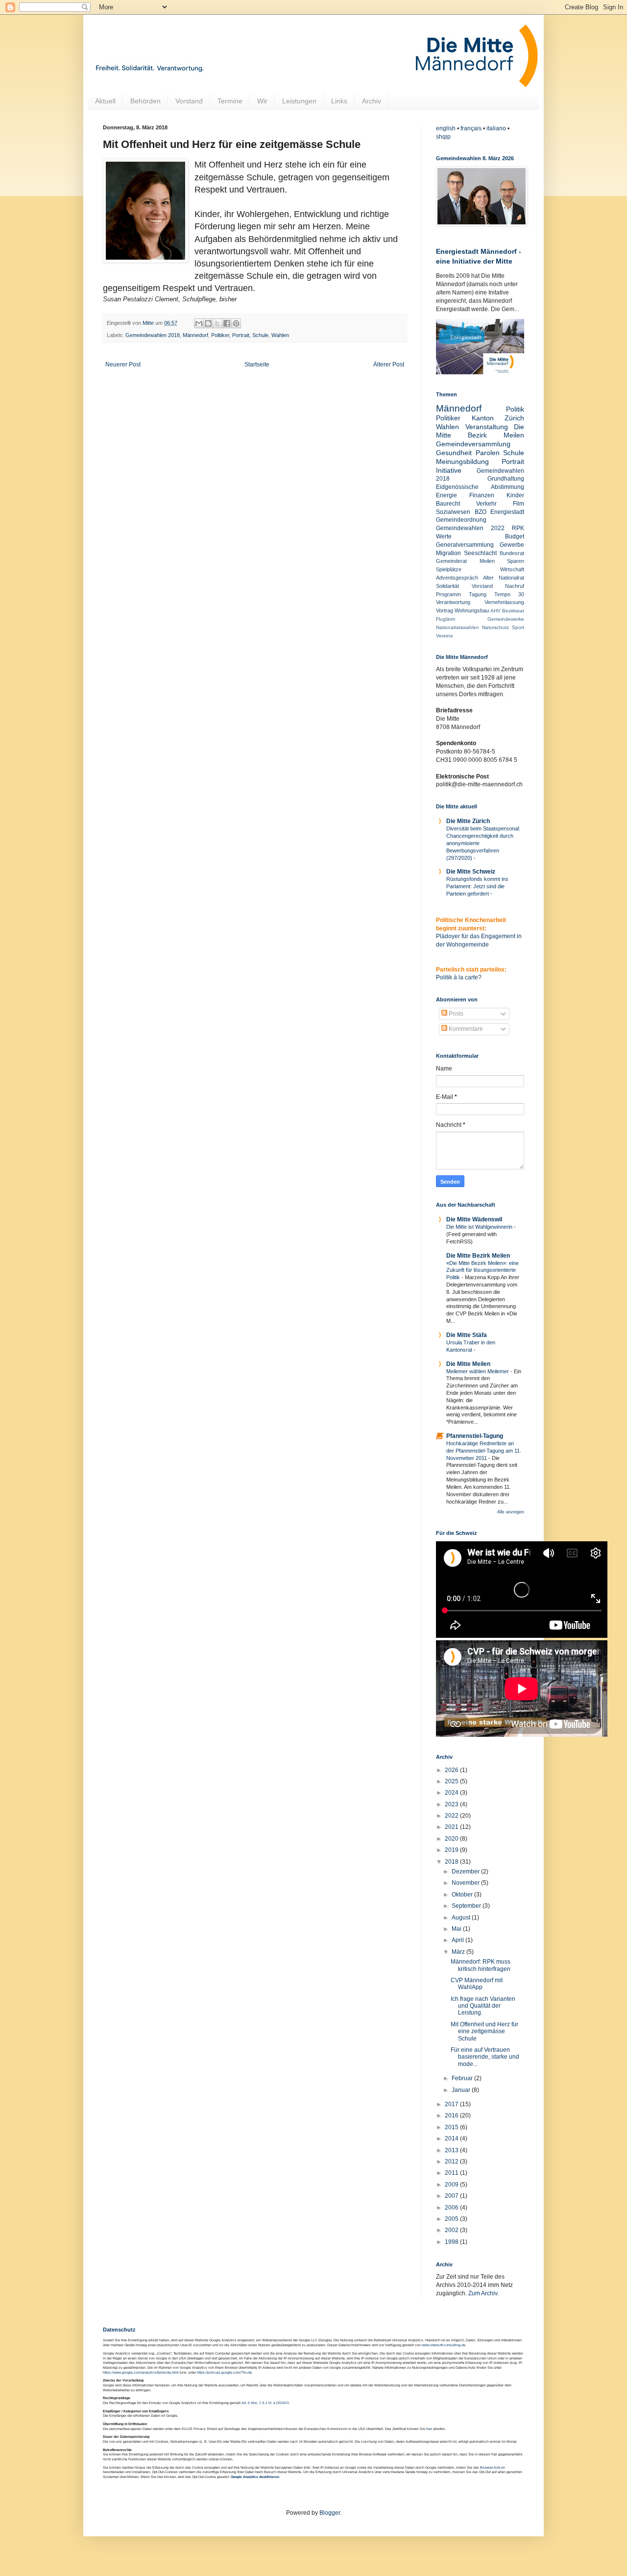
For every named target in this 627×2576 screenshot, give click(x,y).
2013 (452, 2150)
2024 (452, 1793)
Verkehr (486, 504)
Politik (515, 409)
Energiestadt (507, 512)
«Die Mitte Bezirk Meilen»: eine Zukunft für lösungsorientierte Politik (482, 1270)
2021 (452, 1827)
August (462, 1918)
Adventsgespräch (457, 578)
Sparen (516, 561)
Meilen (487, 561)
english (446, 128)
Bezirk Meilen (496, 435)
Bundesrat (512, 553)
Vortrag (445, 610)
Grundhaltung (506, 479)
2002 (452, 2230)
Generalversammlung (465, 545)
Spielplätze (449, 569)
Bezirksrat (513, 611)
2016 (452, 2115)
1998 (452, 2242)
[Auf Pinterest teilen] (236, 323)
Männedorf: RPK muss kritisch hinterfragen (481, 1965)
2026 (452, 1770)
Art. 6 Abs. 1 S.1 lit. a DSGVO (265, 2403)
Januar (462, 2090)
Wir (262, 101)
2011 (452, 2173)
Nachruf (515, 586)
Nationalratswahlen (458, 627)
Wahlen (280, 335)
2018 (452, 1862)
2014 (452, 2139)
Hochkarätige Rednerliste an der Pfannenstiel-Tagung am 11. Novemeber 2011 (484, 1451)
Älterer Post (389, 365)
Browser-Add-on (493, 2467)
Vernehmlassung (504, 602)
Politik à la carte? (459, 977)
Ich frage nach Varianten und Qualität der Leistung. (483, 2006)
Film (518, 504)
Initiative (449, 470)
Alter (488, 578)
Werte (444, 536)
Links (339, 101)
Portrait (241, 335)
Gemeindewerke (506, 619)
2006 (452, 2208)
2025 (452, 1781)
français (471, 128)
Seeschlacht (480, 553)
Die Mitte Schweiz (471, 872)
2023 (452, 1804)
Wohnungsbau (472, 610)
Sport (518, 627)
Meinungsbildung (462, 462)
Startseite (257, 365)
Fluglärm (446, 619)
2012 (452, 2162)
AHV (495, 611)
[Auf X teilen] (217, 323)
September (467, 1906)
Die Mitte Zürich (468, 821)
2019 (452, 1850)
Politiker (220, 335)
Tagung (478, 594)
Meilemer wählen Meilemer (478, 1371)
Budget (515, 536)
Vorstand (189, 101)
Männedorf (195, 335)
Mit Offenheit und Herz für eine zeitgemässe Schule (484, 2031)
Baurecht (448, 504)
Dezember (466, 1871)
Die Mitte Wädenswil (474, 1219)
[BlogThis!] (208, 323)
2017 (452, 2104)
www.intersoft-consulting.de (444, 2345)
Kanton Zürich (498, 418)
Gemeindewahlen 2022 (470, 528)
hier (429, 2429)
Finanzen (482, 495)
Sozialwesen (453, 512)
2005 (452, 2219)
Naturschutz (495, 627)
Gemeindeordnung (461, 520)
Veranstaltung (487, 427)
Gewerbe (512, 545)
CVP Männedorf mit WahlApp (477, 1984)
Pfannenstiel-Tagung (475, 1436)
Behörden (145, 101)
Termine (230, 101)
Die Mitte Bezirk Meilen (478, 1256)
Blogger (330, 2513)
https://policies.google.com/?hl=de (224, 2372)
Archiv (372, 101)
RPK (518, 528)
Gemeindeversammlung (473, 444)
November (466, 1883)
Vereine (445, 636)
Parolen (488, 453)
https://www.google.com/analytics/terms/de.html (141, 2372)
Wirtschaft (512, 569)
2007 (452, 2196)
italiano (496, 128)
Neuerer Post (123, 365)
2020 (452, 1839)
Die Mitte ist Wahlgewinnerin (480, 1227)
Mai (457, 1929)
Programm (448, 594)
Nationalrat (511, 578)
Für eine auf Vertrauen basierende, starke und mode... (485, 2057)
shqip (443, 137)
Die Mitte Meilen (468, 1364)
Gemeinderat (451, 561)
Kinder (515, 495)
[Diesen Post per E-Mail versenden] (199, 323)
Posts (455, 1014)
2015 (452, 2127)
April (458, 1940)
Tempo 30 (509, 594)
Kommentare (465, 1029)
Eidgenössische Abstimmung (480, 487)
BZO (481, 512)
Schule (260, 335)
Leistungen (299, 101)
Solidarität (447, 586)
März (459, 1952)
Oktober (463, 1895)
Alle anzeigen (511, 1512)
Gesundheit (454, 453)
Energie (446, 495)
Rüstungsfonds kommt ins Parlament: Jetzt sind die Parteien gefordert (477, 886)
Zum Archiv (483, 2293)
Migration (448, 553)
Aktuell (105, 101)
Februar (463, 2078)
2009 (452, 2185)
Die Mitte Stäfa (467, 1335)
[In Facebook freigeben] (227, 323)
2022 (452, 1816)
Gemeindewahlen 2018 (153, 335)
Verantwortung (453, 602)
